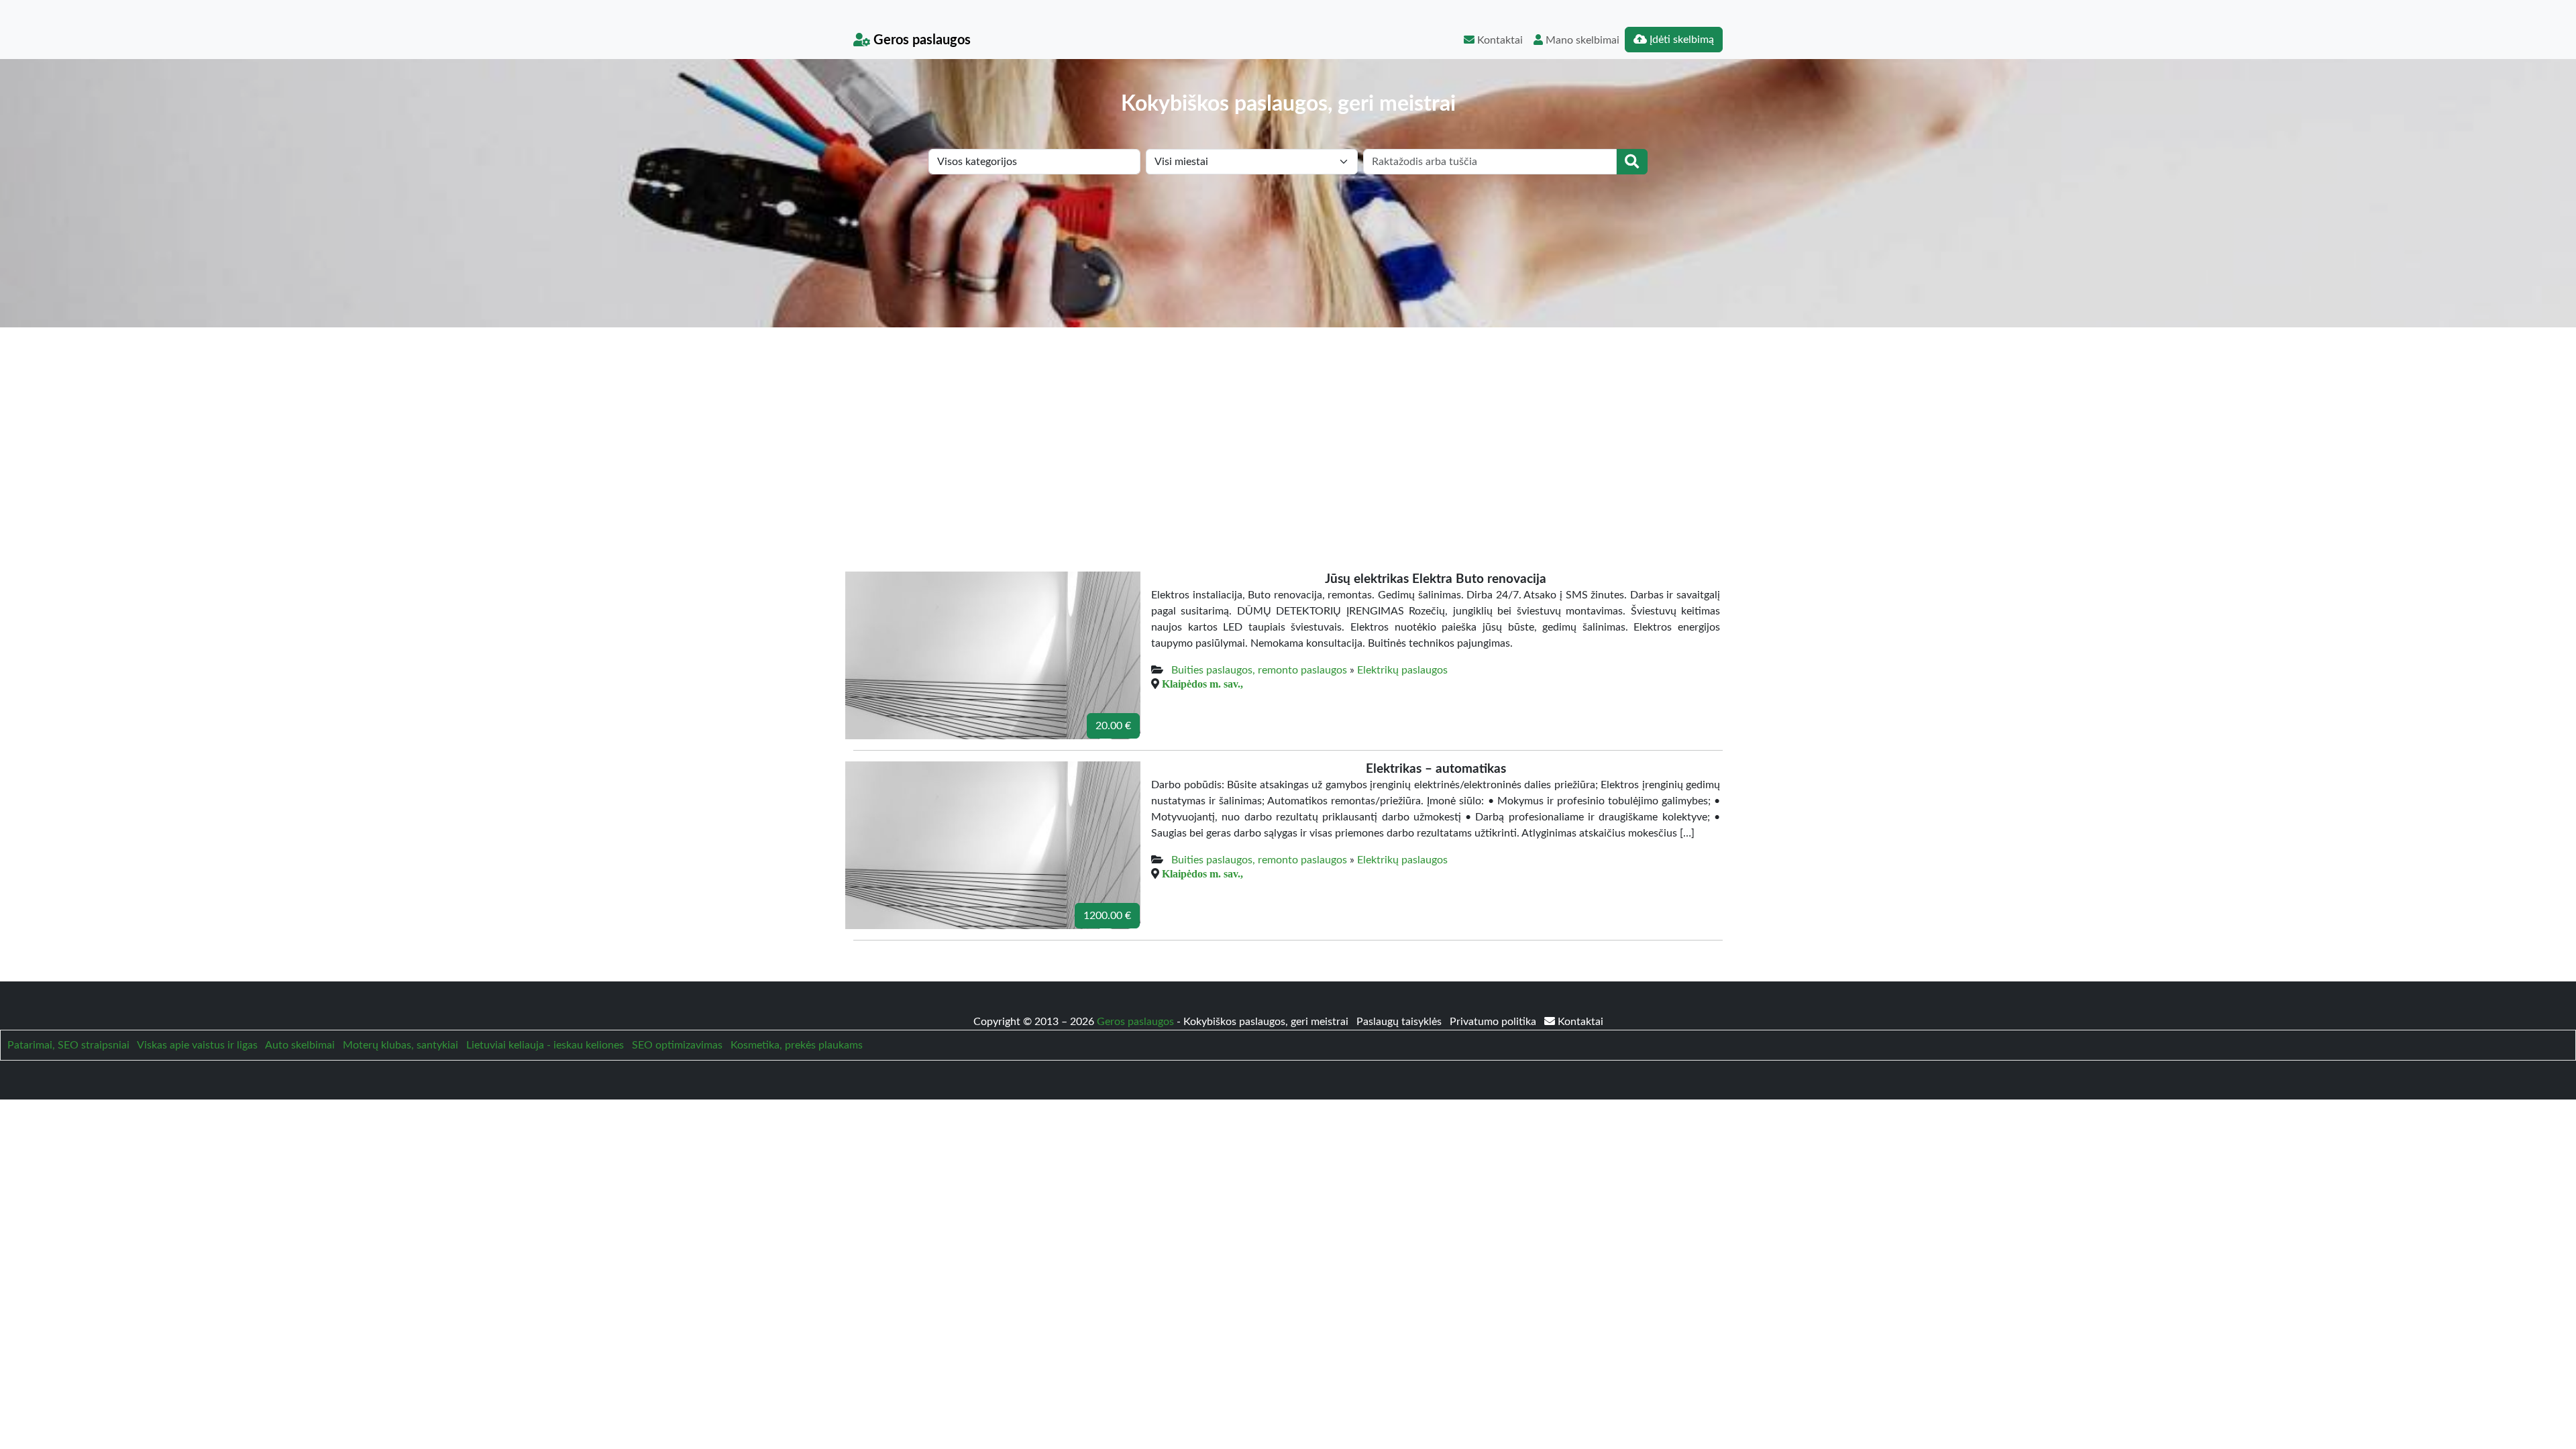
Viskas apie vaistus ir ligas (197, 1045)
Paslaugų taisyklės (1400, 1022)
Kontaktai (1499, 40)
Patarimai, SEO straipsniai (68, 1045)
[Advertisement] (1288, 428)
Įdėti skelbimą (1680, 40)
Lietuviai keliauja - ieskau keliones (545, 1045)
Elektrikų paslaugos (1402, 670)
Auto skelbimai (300, 1045)
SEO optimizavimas (677, 1045)
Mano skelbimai (1581, 40)
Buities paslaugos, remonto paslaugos (1259, 670)
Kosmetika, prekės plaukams (797, 1045)
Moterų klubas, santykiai (400, 1045)
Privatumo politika (1494, 1022)
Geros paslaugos (920, 40)
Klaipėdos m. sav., (1202, 684)
